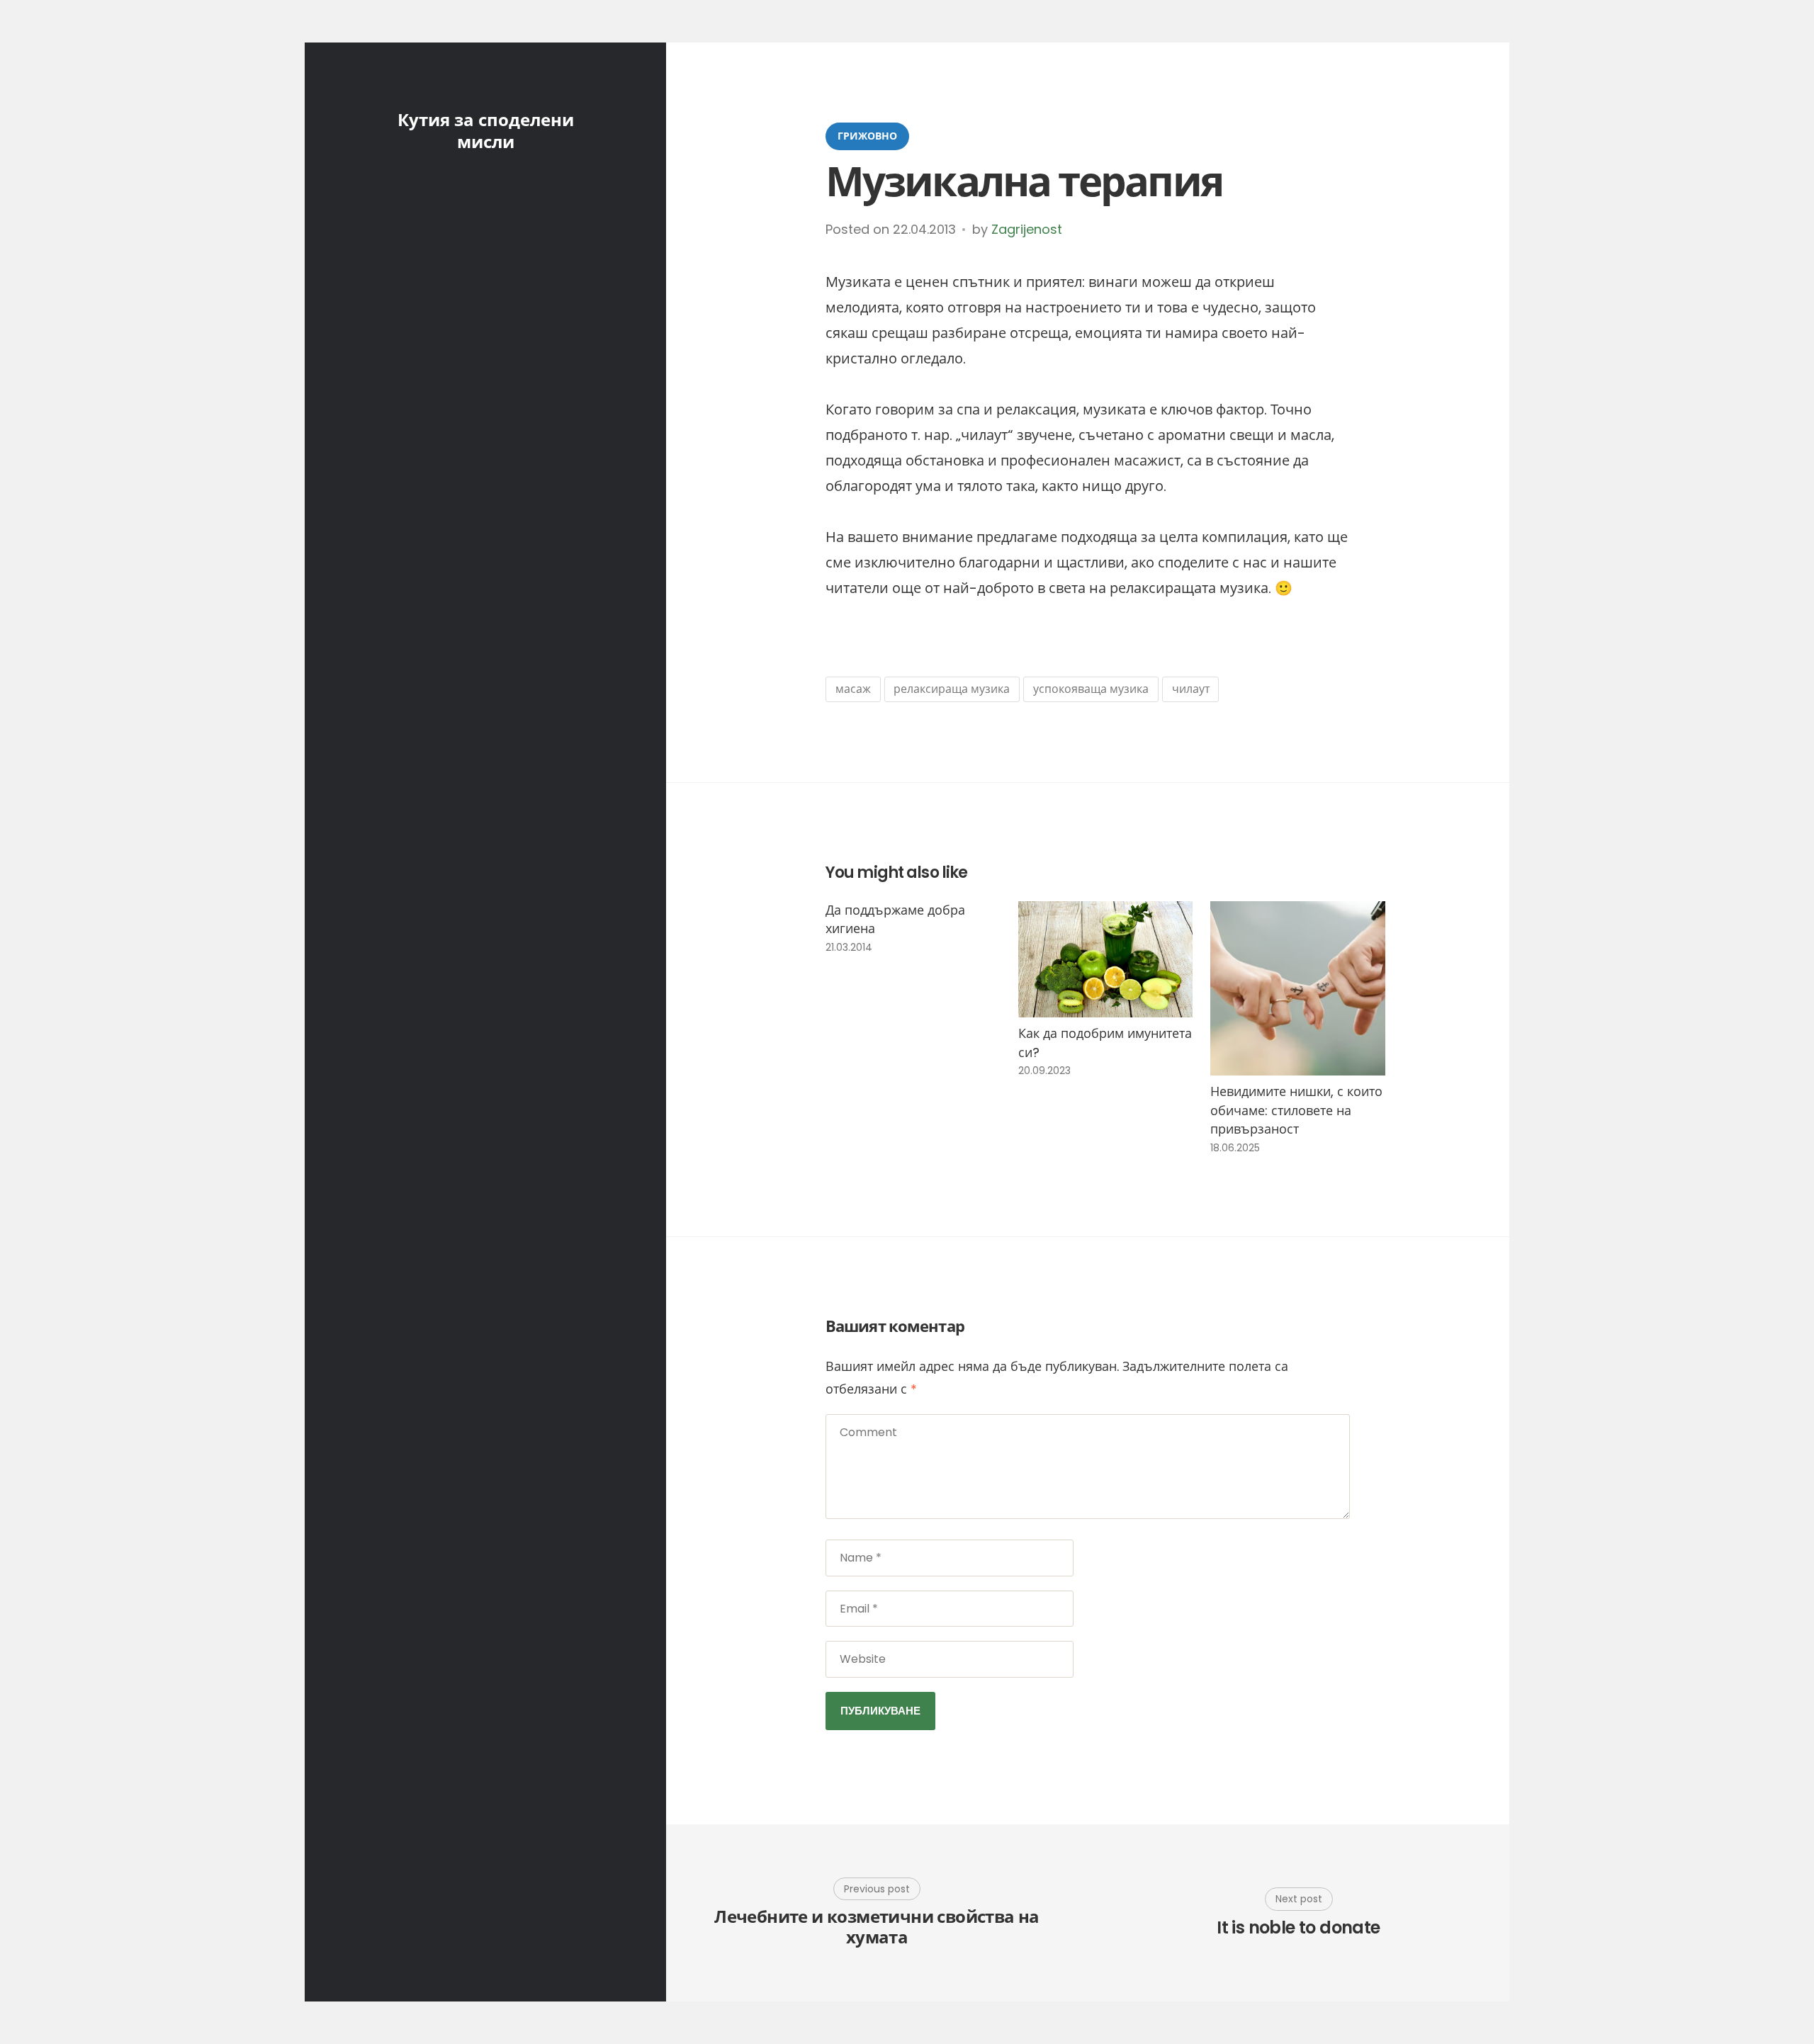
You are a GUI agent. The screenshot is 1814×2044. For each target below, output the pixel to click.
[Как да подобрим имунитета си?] (1106, 959)
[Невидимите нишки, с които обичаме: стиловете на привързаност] (1298, 989)
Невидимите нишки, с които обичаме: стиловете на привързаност (1296, 1110)
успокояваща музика (1091, 689)
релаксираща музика (952, 689)
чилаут (1191, 689)
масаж (853, 689)
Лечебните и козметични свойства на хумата (877, 1928)
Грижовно (867, 136)
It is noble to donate (1298, 1928)
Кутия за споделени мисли (486, 131)
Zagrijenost (1027, 229)
